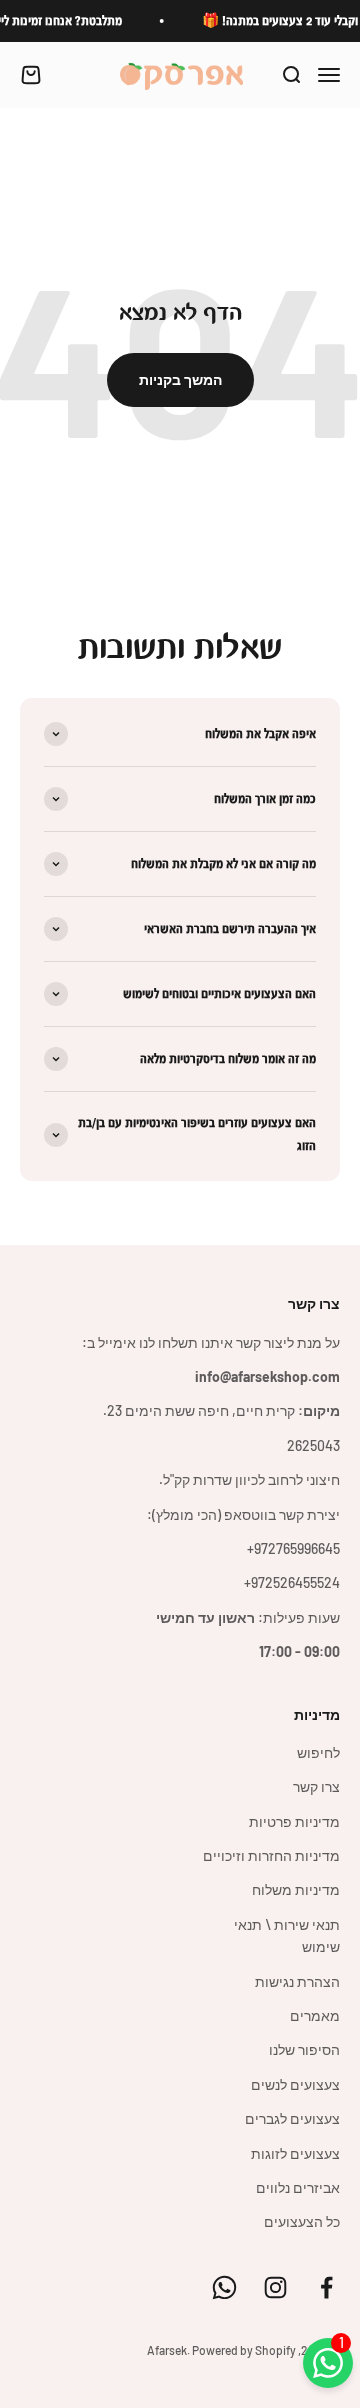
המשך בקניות (180, 379)
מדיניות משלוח (296, 1889)
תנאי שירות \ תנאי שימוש (287, 1935)
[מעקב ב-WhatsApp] (224, 2287)
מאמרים (315, 2015)
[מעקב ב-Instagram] (275, 2287)
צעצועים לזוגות (295, 2153)
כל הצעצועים (302, 2221)
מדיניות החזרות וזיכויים (271, 1855)
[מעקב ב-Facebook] (326, 2287)
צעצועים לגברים (292, 2118)
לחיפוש (318, 1752)
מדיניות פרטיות (294, 1821)
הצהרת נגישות (297, 1981)
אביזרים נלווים (298, 2187)
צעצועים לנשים (295, 2084)
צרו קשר (316, 1786)
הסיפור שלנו (304, 2049)
